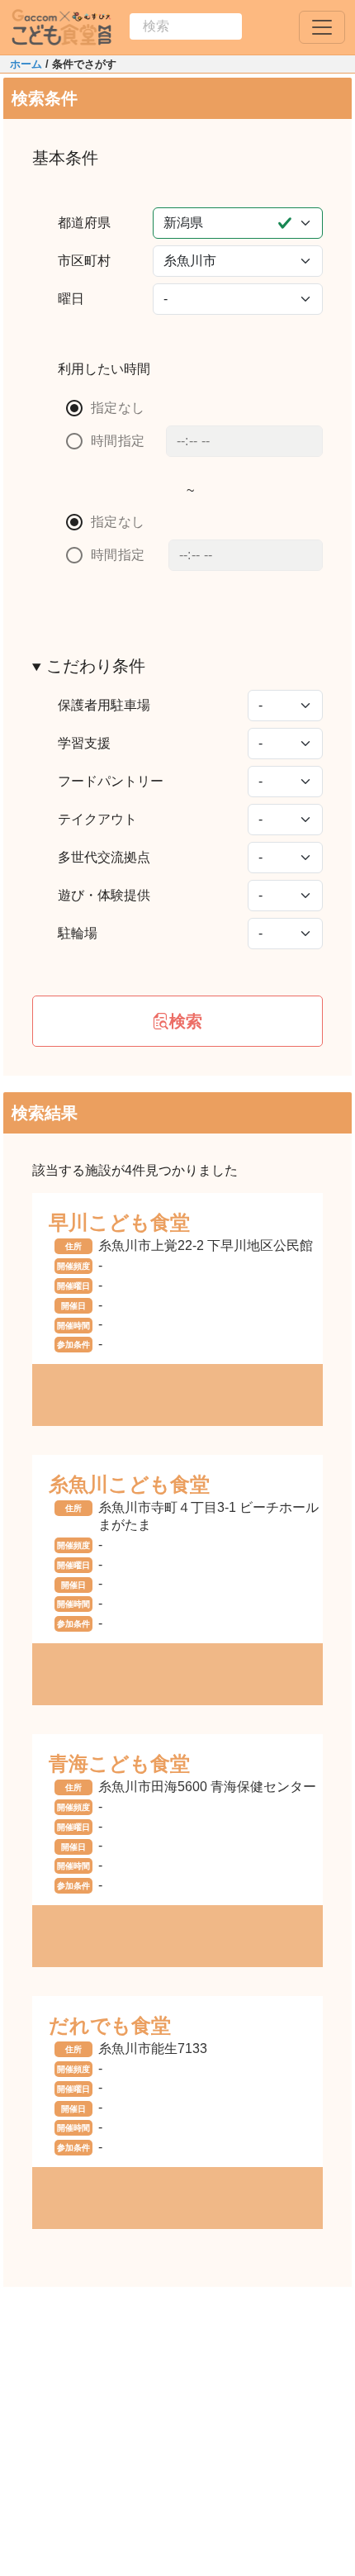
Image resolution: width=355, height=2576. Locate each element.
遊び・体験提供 (104, 895)
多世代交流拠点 (104, 857)
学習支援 (84, 743)
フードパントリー (111, 781)
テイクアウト (97, 819)
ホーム (26, 64)
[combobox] (186, 26)
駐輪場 (78, 933)
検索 (186, 1021)
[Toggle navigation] (322, 27)
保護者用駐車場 (104, 705)
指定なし (118, 408)
